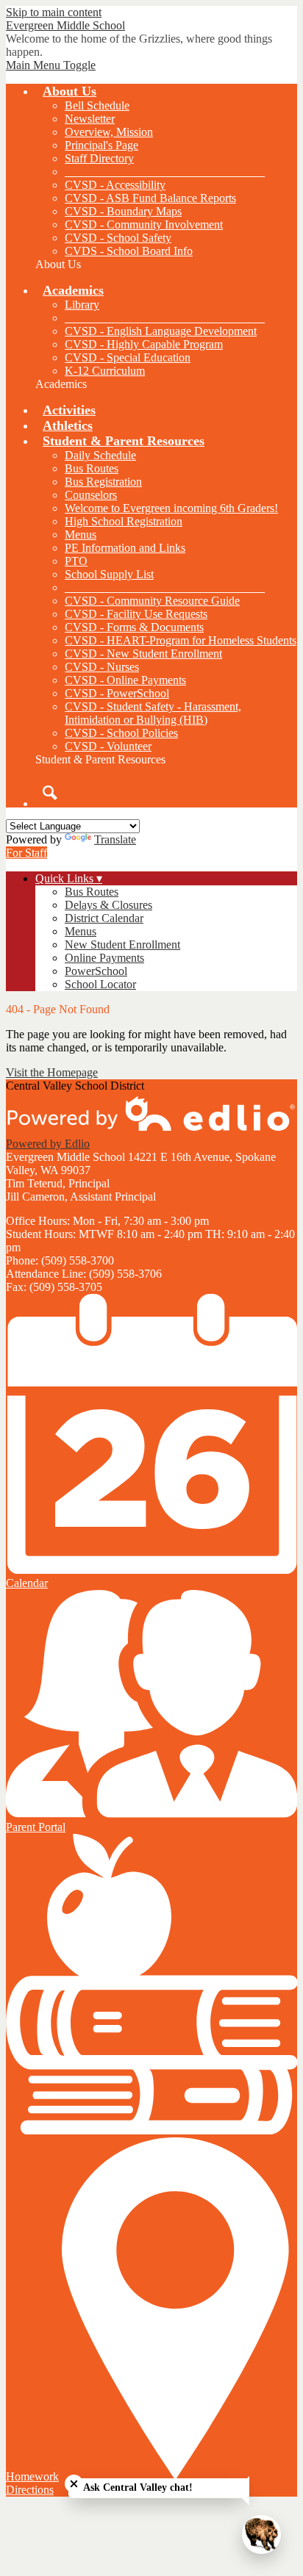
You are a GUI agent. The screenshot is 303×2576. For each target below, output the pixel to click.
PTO (76, 561)
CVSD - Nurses (102, 667)
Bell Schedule (97, 105)
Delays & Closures (108, 905)
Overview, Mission (109, 132)
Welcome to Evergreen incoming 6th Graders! (171, 508)
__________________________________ (165, 172)
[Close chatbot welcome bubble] (74, 2484)
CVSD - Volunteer (108, 746)
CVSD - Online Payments (125, 680)
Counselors (91, 495)
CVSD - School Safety (118, 238)
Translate (115, 839)
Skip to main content (54, 12)
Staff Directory (99, 158)
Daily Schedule (100, 455)
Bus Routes (92, 468)
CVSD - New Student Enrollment (143, 654)
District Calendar (104, 918)
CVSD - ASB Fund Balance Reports (150, 198)
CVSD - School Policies (121, 733)
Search (50, 793)
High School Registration (124, 521)
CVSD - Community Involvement (144, 224)
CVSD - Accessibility (115, 185)
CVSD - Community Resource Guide (152, 601)
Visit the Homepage (52, 1072)
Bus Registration (103, 482)
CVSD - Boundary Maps (123, 211)
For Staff (26, 853)
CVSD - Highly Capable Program (144, 344)
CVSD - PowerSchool (117, 693)
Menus (81, 535)
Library (82, 305)
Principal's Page (101, 145)
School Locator (100, 984)
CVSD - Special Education (128, 357)
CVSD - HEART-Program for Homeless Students (181, 640)
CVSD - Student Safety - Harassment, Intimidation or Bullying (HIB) (153, 713)
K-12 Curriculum (105, 371)
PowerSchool (96, 971)
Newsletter (90, 119)
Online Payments (104, 958)
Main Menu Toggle (51, 65)
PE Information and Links (125, 548)
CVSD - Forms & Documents (134, 627)
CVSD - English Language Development (161, 331)
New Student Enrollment (122, 945)
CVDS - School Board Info (129, 251)
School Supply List (109, 574)
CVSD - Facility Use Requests (136, 614)
